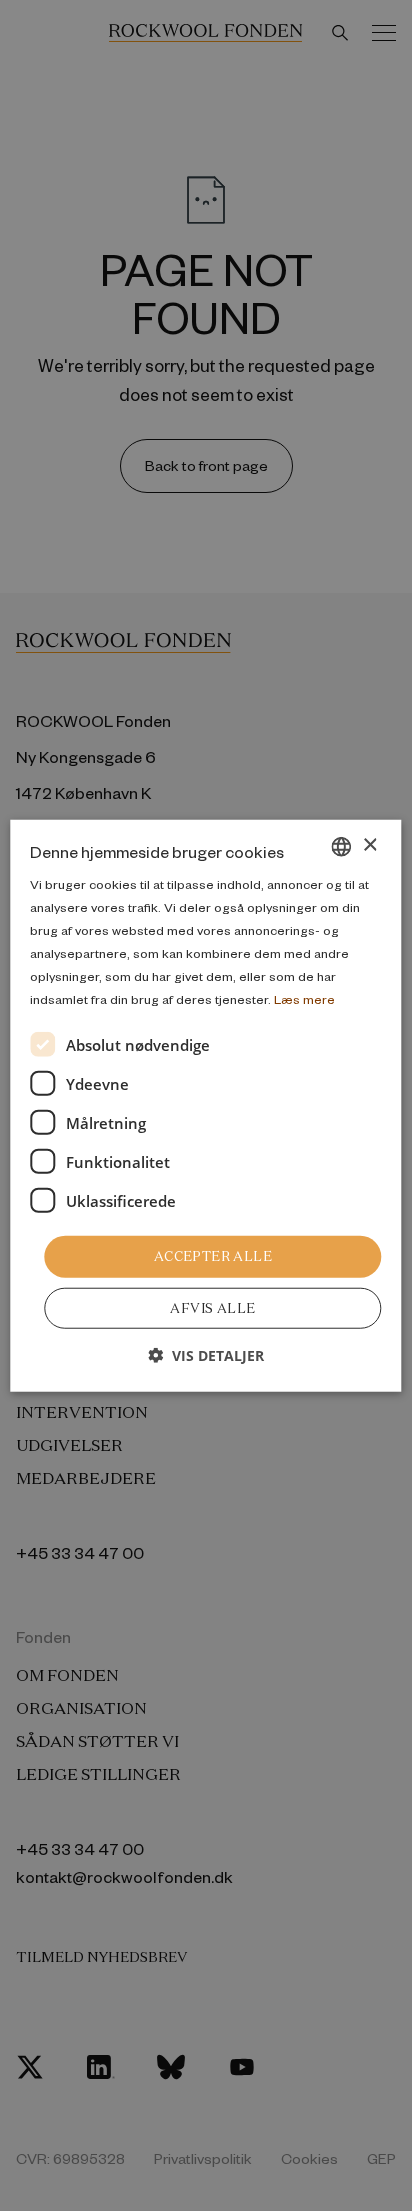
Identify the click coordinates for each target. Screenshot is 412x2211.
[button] (206, 1355)
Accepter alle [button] (213, 1256)
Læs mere (304, 999)
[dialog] (205, 1105)
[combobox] (342, 846)
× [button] (369, 845)
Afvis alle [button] (212, 1308)
